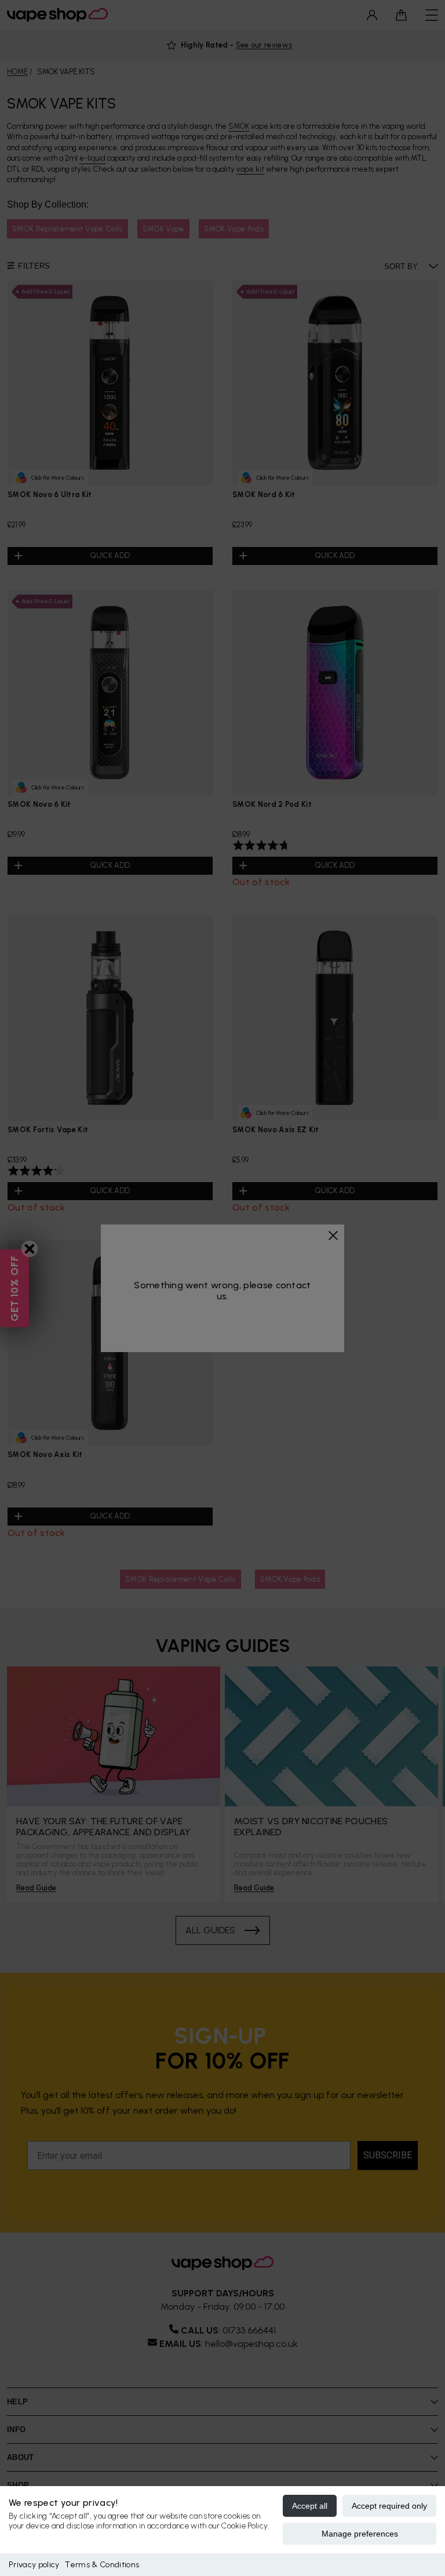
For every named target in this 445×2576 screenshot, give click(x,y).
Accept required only (389, 2506)
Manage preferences (360, 2534)
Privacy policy (34, 2565)
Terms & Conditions (102, 2565)
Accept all (310, 2506)
